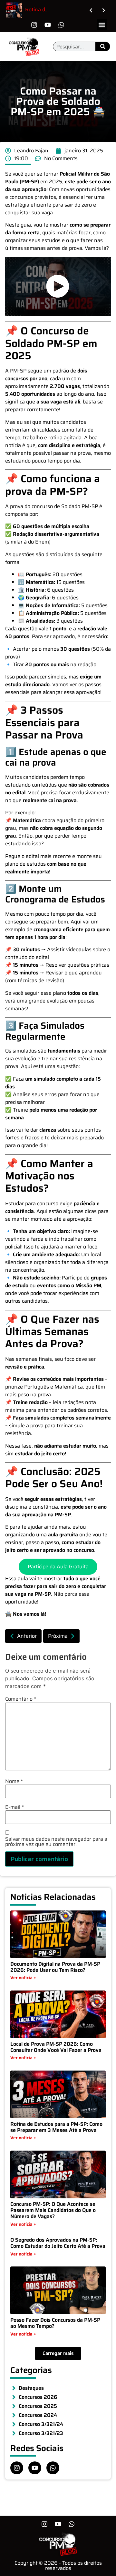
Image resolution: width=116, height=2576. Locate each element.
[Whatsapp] (61, 25)
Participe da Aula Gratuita (58, 1567)
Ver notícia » (23, 1978)
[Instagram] (34, 25)
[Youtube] (48, 25)
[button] (102, 25)
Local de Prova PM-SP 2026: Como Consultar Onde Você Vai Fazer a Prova (56, 2047)
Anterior (27, 1636)
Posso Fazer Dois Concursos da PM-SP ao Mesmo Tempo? (55, 2323)
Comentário (21, 1699)
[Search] (103, 46)
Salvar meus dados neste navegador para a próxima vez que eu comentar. (56, 1842)
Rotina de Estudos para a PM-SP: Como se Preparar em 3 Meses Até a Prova (56, 2127)
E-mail (15, 1807)
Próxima (58, 1636)
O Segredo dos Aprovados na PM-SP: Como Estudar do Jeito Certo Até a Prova (58, 2243)
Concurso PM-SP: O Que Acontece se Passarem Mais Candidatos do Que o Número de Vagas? (53, 2210)
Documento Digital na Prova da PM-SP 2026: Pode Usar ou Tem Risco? (55, 1967)
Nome (14, 1781)
